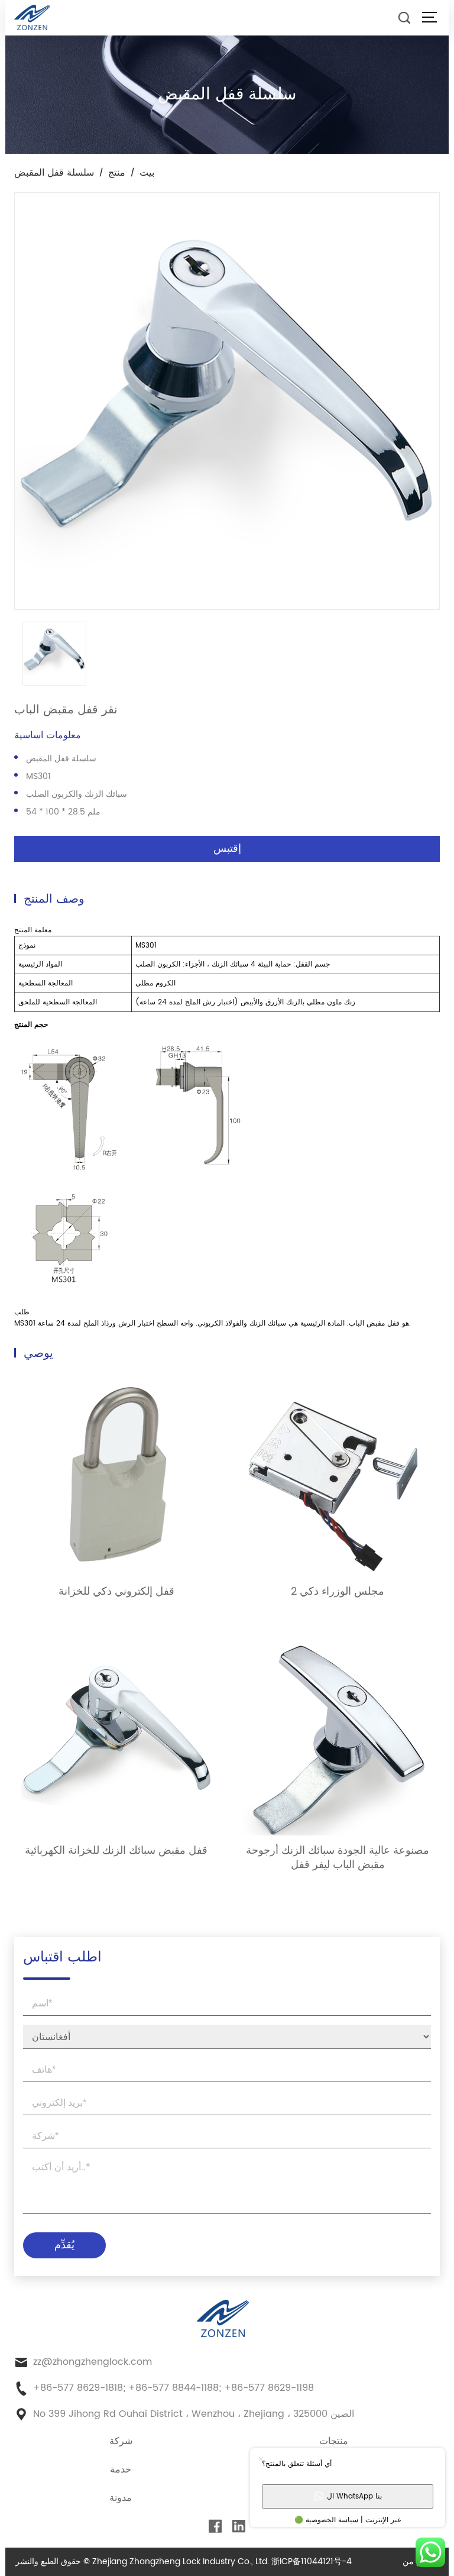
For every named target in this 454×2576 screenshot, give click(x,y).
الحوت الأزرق (377, 2562)
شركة (121, 2441)
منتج (117, 173)
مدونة (121, 2498)
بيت (147, 173)
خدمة (121, 2470)
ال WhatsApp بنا (354, 2496)
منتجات (334, 2441)
